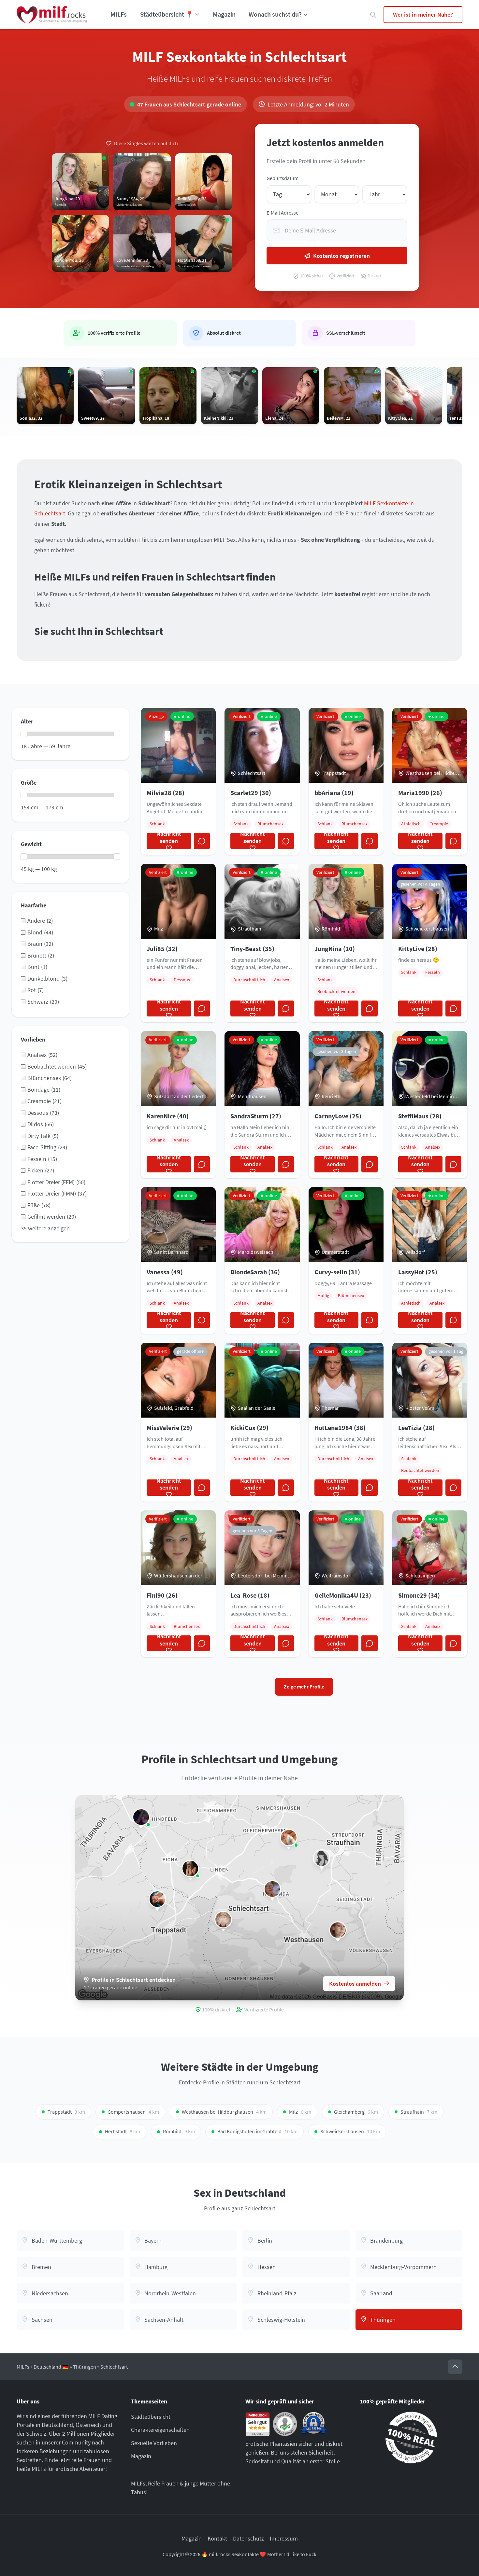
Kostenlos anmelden (355, 1984)
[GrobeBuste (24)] (223, 1920)
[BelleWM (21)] (272, 1889)
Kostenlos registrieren (341, 256)
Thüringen (85, 2367)
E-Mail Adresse (283, 213)
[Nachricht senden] (202, 841)
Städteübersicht (151, 2417)
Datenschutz (248, 2538)
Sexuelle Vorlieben (154, 2443)
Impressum (284, 2538)
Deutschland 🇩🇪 (51, 2367)
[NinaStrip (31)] (157, 1899)
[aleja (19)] (141, 1817)
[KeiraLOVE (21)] (338, 1930)
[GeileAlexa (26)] (289, 1838)
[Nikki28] (322, 1858)
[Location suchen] (373, 15)
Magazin (224, 14)
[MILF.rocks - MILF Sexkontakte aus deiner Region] (52, 15)
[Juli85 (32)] (190, 1869)
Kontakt (217, 2538)
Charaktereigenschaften (160, 2430)
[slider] (24, 734)
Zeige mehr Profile (304, 1687)
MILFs (119, 14)
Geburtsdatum (283, 178)
